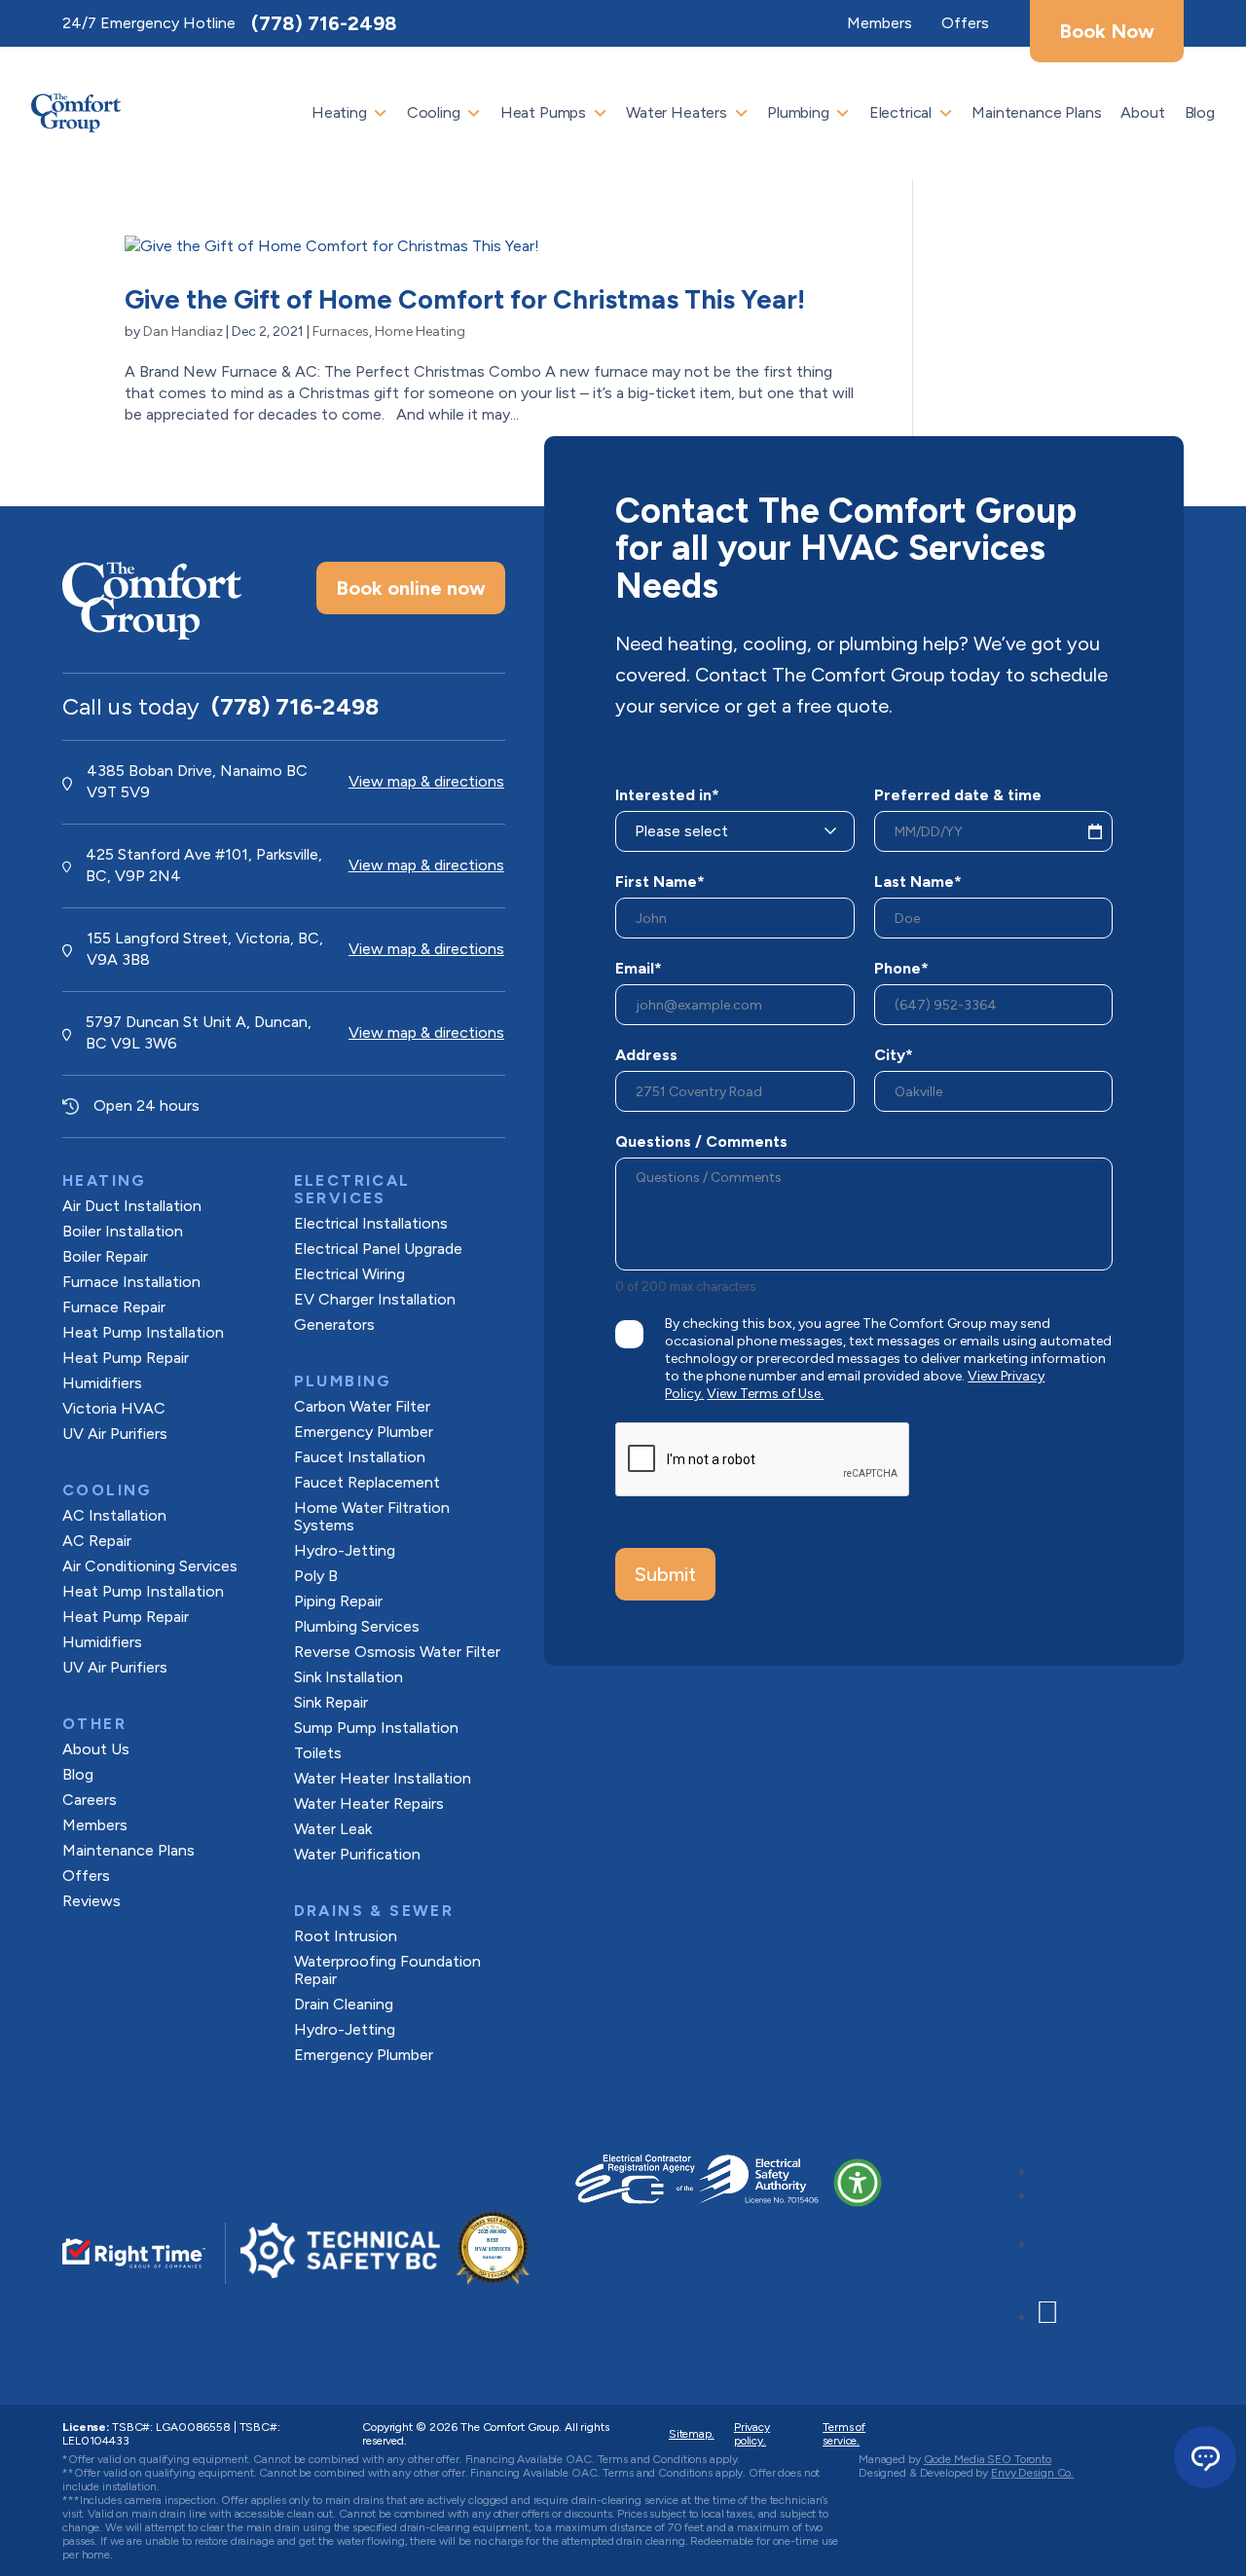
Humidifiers (102, 1383)
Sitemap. (692, 2434)
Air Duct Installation (132, 1206)
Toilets (318, 1753)
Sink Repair (331, 1702)
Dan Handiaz (183, 331)
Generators (334, 1325)
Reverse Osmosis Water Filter (397, 1652)
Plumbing (798, 112)
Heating (339, 112)
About (1142, 112)
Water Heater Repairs (369, 1803)
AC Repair (97, 1541)
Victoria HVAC (114, 1408)
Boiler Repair (105, 1256)
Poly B (316, 1576)
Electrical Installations (371, 1223)
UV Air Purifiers (115, 1434)
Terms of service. (844, 2434)
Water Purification (357, 1854)
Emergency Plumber (364, 1432)
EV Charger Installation (375, 1299)
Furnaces (341, 331)
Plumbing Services (357, 1626)
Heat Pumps (543, 112)
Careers (90, 1800)
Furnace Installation (131, 1282)
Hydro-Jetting (345, 1550)
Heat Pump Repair (126, 1358)
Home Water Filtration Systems (372, 1516)
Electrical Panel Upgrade (378, 1249)
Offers (86, 1876)
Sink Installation (348, 1677)
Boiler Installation (123, 1231)
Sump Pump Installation (376, 1728)
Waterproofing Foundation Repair (387, 1970)
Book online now (411, 588)
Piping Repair (338, 1601)
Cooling (434, 112)
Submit (665, 1574)
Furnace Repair (114, 1307)
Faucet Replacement (367, 1482)
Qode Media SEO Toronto (988, 2459)
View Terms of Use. (765, 1394)
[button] (858, 2183)
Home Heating (420, 331)
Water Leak (333, 1829)
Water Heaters (677, 112)
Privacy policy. (752, 2434)
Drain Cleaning (344, 2004)
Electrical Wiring (349, 1274)
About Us (96, 1749)
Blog (1200, 112)
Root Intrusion (346, 1936)
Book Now (1107, 31)
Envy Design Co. (1032, 2473)
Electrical (900, 112)
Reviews (92, 1901)
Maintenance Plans (1036, 112)
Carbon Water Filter (362, 1406)
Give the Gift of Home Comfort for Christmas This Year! (465, 299)
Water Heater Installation (383, 1778)
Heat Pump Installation (143, 1332)
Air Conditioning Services (150, 1566)
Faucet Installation (360, 1457)
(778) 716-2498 (324, 23)
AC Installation (114, 1515)
